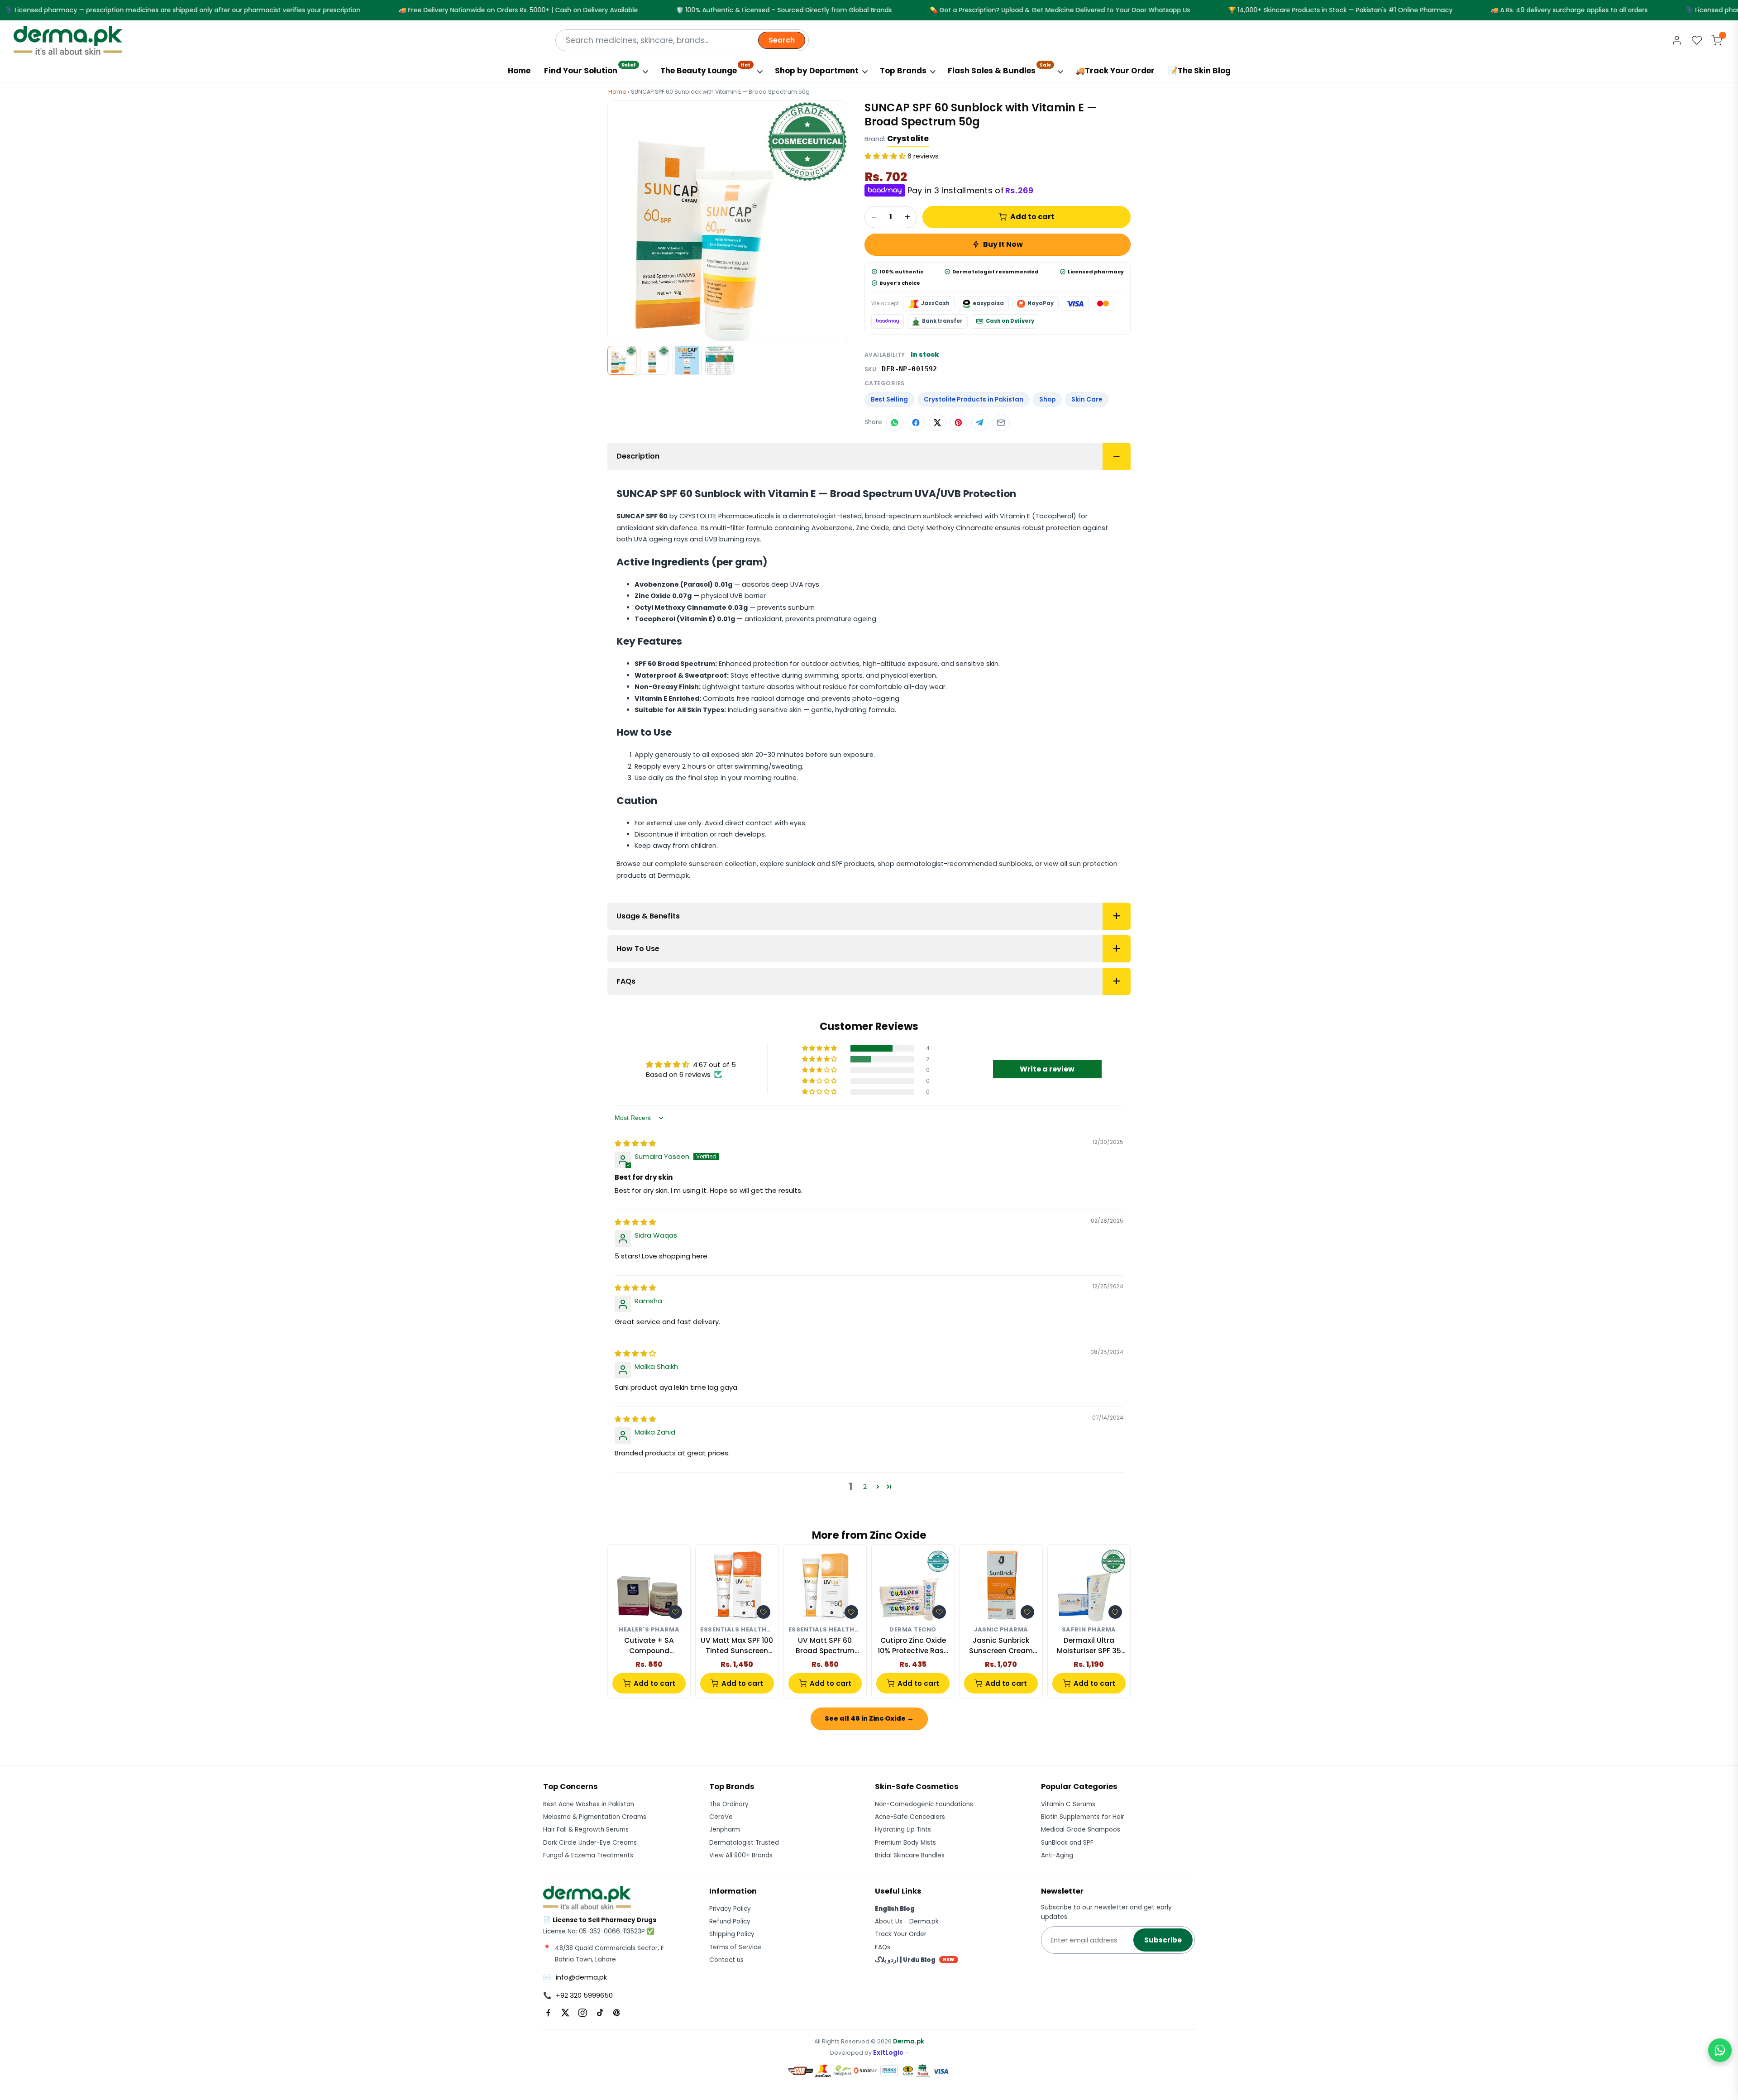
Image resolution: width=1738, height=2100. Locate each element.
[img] (635, 1143)
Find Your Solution (590, 69)
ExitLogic (888, 2053)
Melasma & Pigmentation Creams (595, 1817)
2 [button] (865, 1486)
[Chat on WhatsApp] (1720, 2050)
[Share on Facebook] (916, 422)
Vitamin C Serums (1068, 1804)
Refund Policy (730, 1921)
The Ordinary (729, 1804)
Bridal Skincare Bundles (910, 1855)
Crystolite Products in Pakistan (974, 399)
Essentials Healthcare (737, 1630)
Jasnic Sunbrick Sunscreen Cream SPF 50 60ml (1001, 1646)
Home (519, 71)
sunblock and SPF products (830, 864)
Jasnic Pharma (1001, 1630)
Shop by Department (817, 71)
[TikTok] (600, 2013)
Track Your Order (901, 1934)
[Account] (1677, 40)
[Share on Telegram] (980, 422)
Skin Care (1087, 399)
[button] (886, 156)
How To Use (638, 949)
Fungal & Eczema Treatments (588, 1855)
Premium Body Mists (905, 1843)
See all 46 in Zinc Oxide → (869, 1718)
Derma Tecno (913, 1630)
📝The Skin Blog (1199, 71)
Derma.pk (909, 2041)
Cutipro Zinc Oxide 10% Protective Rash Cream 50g (913, 1646)
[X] (565, 2013)
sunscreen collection (723, 864)
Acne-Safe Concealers (910, 1817)
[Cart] (1717, 40)
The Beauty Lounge (705, 69)
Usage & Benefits (648, 916)
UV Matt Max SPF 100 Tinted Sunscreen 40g (737, 1646)
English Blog (895, 1909)
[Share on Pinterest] (959, 422)
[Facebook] (548, 2013)
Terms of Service (735, 1947)
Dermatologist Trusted (744, 1843)
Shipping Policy (732, 1934)
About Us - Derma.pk (907, 1921)
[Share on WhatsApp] (895, 422)
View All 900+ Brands (741, 1855)
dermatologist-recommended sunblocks (964, 864)
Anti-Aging (1057, 1855)
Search (782, 40)
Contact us (726, 1960)
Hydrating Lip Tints (903, 1830)
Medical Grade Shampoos (1081, 1830)
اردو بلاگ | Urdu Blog (915, 1960)
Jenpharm (725, 1830)
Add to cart (1032, 217)
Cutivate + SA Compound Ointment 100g (649, 1646)
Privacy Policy (730, 1909)
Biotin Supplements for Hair (1083, 1817)
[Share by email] (1001, 422)
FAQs (626, 981)
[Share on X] (937, 422)
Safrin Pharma (1089, 1630)
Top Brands (903, 71)
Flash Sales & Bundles (999, 69)
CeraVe (721, 1817)
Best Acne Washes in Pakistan (589, 1804)
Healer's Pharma (649, 1630)
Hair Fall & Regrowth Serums (586, 1830)
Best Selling (889, 399)
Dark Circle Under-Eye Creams (590, 1843)
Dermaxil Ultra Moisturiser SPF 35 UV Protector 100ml (1089, 1646)
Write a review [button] (1047, 1069)
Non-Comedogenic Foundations (924, 1804)
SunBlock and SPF (1067, 1843)
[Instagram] (583, 2013)
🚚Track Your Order (1115, 71)
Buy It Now (1003, 244)
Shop (1047, 399)
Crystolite (908, 139)
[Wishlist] (1697, 40)
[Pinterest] (617, 2013)
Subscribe (1163, 1940)
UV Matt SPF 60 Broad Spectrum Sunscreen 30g (825, 1646)
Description (638, 456)
